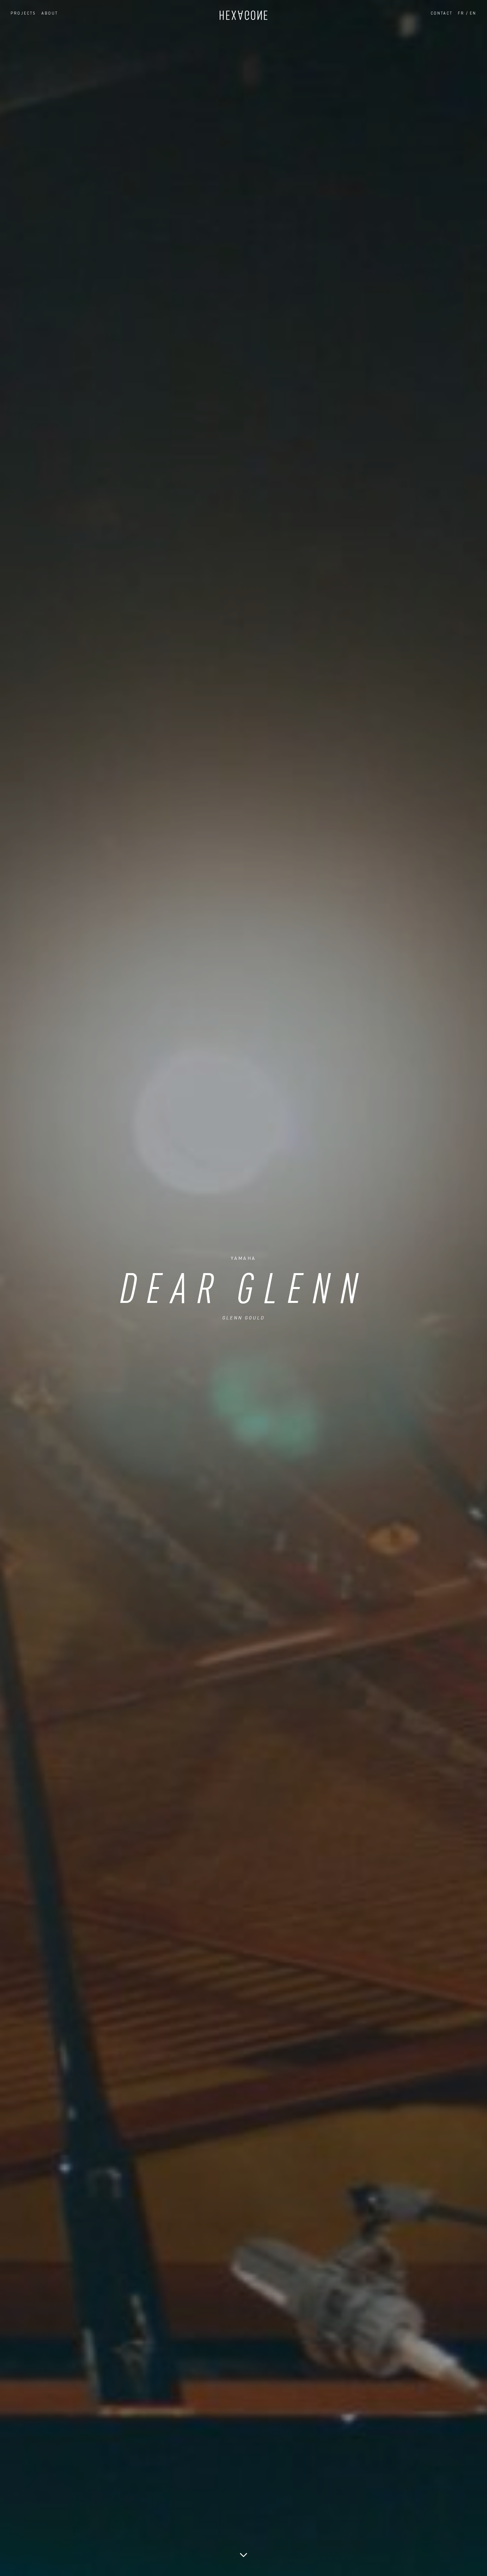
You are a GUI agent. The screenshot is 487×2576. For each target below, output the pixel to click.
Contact (442, 13)
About (50, 13)
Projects (23, 13)
